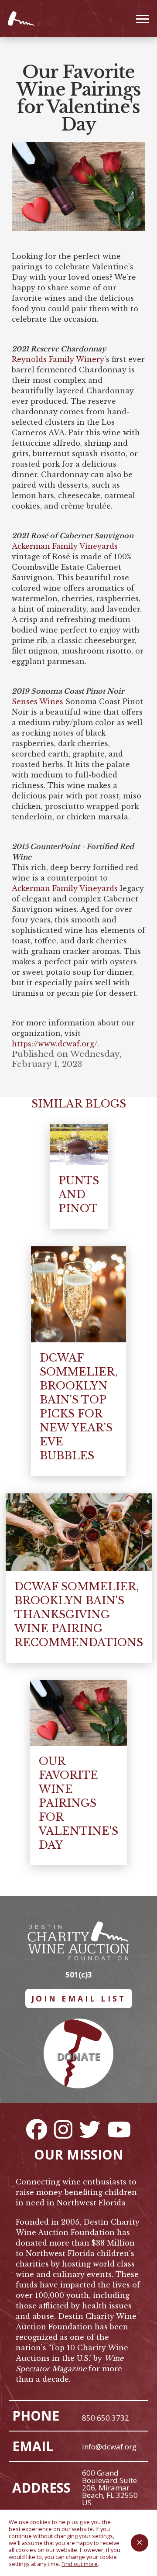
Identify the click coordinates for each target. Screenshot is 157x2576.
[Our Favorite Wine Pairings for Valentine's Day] (78, 1713)
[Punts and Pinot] (79, 1145)
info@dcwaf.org (109, 2447)
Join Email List (79, 1998)
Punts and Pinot (79, 1195)
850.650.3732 (106, 2418)
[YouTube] (119, 2129)
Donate (78, 2056)
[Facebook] (37, 2129)
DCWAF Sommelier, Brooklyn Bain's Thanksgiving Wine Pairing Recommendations (79, 1615)
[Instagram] (63, 2129)
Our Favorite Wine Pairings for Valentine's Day (78, 1803)
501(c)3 (79, 1975)
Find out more (80, 2564)
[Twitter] (90, 2129)
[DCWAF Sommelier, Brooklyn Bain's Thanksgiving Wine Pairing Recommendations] (79, 1532)
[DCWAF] (22, 19)
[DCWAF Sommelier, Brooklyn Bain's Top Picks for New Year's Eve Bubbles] (78, 1294)
